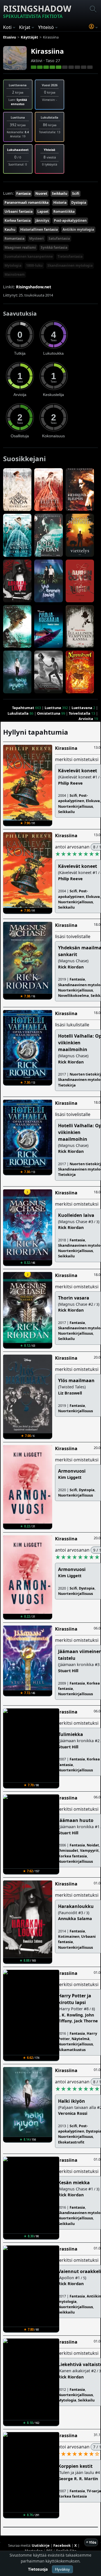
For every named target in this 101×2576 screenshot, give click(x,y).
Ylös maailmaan (76, 1380)
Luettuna (53, 708)
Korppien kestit (75, 2466)
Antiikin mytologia (78, 229)
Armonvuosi (72, 1471)
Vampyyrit (89, 1850)
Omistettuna (49, 713)
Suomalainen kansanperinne (29, 256)
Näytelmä (81, 2039)
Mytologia (13, 265)
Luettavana (82, 708)
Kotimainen (69, 1936)
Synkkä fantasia (54, 247)
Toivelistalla (80, 713)
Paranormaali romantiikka (27, 202)
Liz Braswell (70, 1393)
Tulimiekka (71, 1734)
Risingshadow (37, 11)
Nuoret (41, 193)
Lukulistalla (18, 713)
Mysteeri (36, 238)
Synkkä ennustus (19, 102)
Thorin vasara (74, 1298)
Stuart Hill (68, 1671)
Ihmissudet (68, 1850)
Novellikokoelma (74, 995)
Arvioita (86, 719)
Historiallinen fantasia (39, 229)
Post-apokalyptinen (70, 220)
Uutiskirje (41, 2545)
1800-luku (34, 265)
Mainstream (15, 274)
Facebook (62, 2545)
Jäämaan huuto (76, 1820)
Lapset (43, 211)
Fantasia (23, 193)
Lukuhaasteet (18, 150)
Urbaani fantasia (19, 211)
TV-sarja (94, 2491)
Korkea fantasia (18, 220)
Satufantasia (59, 238)
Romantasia (14, 238)
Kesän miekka (74, 2183)
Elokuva (93, 801)
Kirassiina (47, 51)
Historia (60, 202)
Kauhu (10, 229)
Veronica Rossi (73, 2113)
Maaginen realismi (20, 247)
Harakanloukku (76, 1906)
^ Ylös (91, 2542)
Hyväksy (62, 2569)
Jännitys (42, 220)
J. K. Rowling (70, 2015)
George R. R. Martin (78, 2479)
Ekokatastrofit (71, 2142)
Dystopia (79, 202)
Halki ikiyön (72, 2101)
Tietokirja (67, 1085)
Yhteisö (50, 150)
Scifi (76, 193)
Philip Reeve (70, 783)
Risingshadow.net (34, 287)
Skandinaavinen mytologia (70, 265)
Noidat (93, 1845)
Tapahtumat (23, 708)
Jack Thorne (86, 2021)
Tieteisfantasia (70, 256)
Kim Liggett (70, 1477)
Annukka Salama (75, 1919)
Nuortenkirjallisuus (75, 806)
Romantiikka (64, 211)
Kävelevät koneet (78, 771)
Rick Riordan (71, 967)
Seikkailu (60, 193)
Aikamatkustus (72, 2050)
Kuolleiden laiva (76, 1215)
